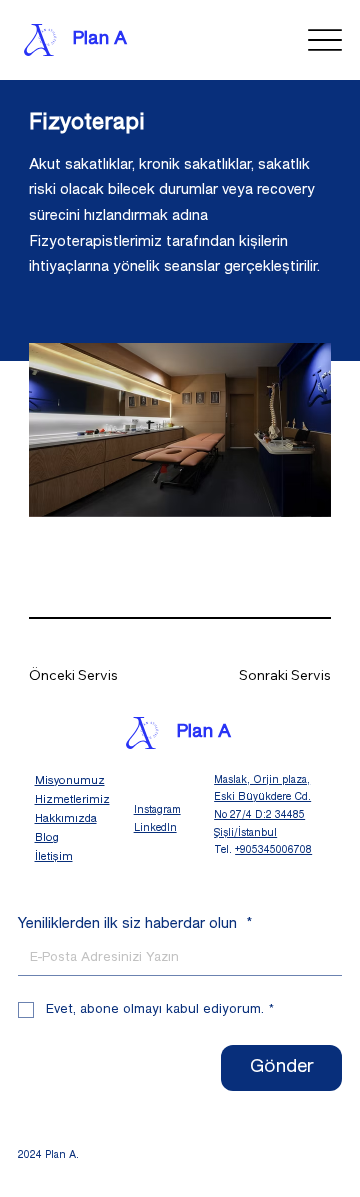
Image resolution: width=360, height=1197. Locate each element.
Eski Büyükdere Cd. (262, 797)
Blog (47, 838)
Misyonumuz (70, 781)
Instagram (157, 810)
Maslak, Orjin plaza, (262, 780)
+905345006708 (273, 850)
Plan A (99, 39)
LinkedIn (155, 828)
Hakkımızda (66, 819)
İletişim (54, 857)
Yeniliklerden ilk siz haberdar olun (135, 924)
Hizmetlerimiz (72, 800)
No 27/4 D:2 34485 (259, 815)
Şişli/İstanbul (245, 833)
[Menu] (324, 40)
